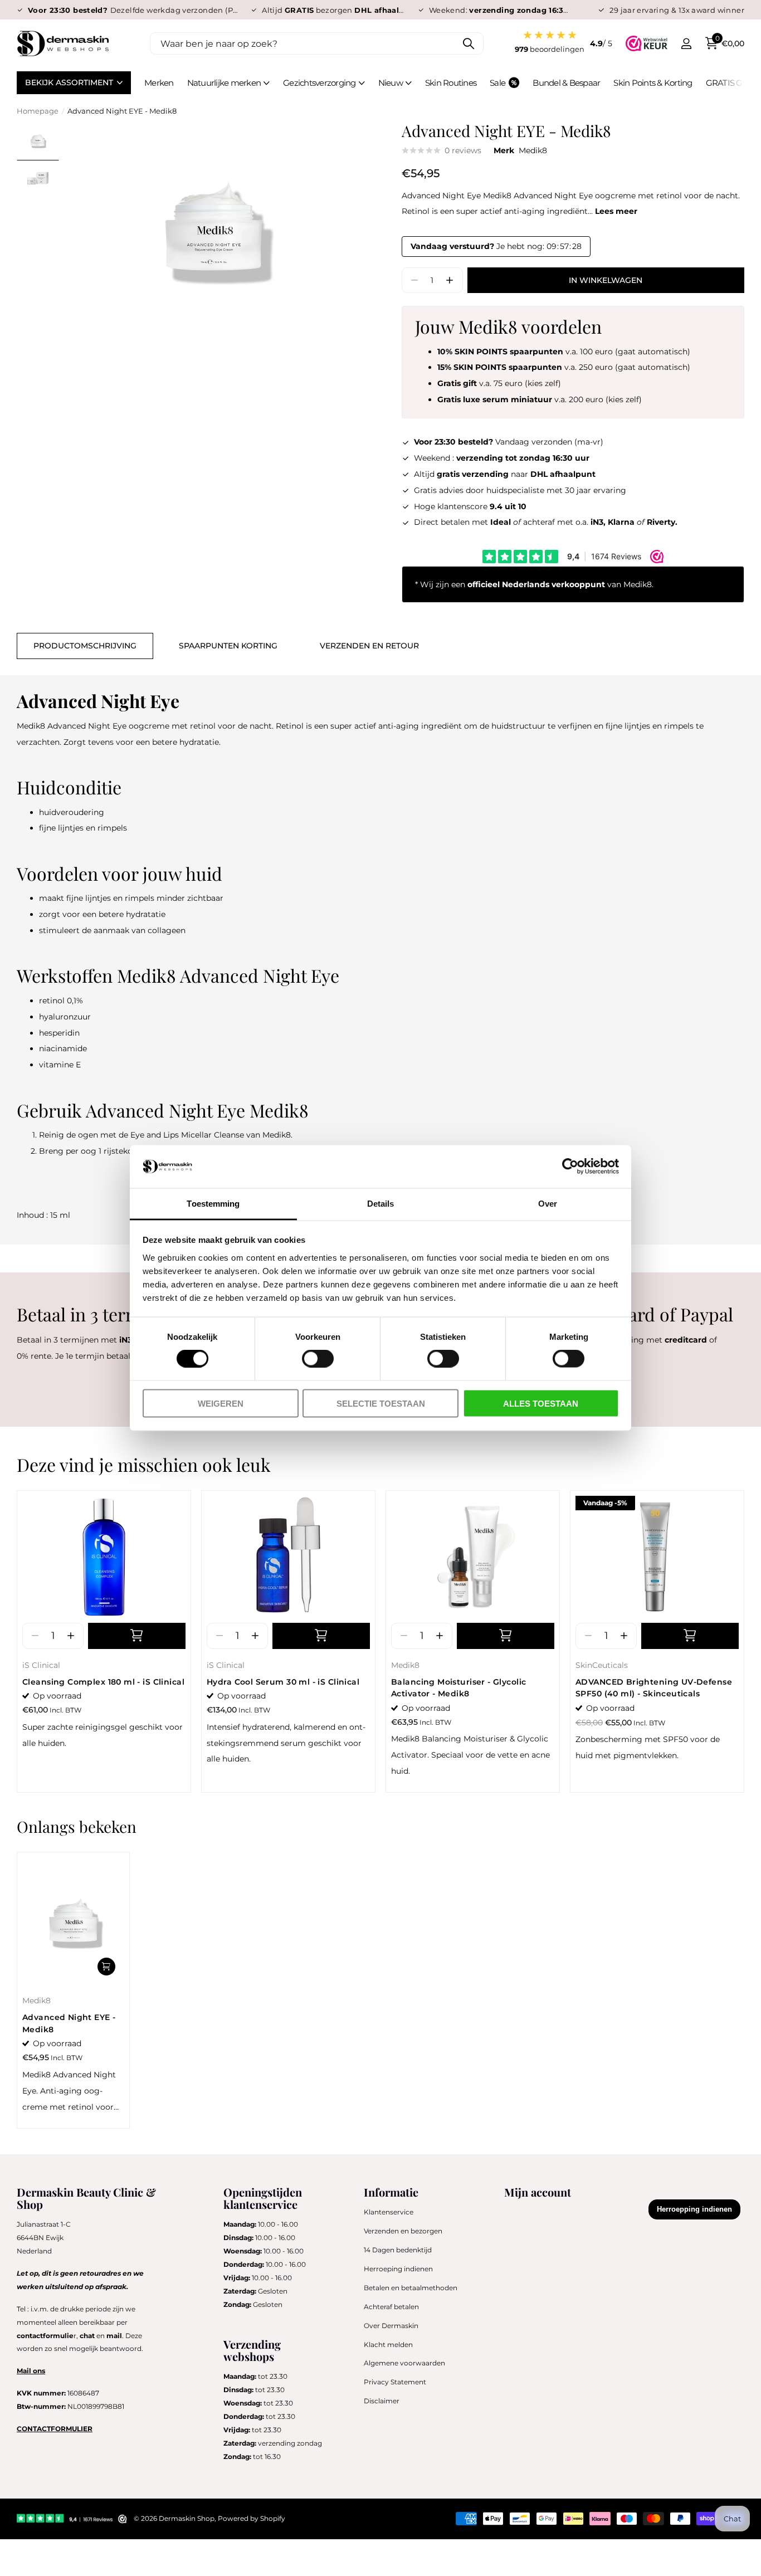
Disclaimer (382, 2401)
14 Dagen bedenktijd (398, 2250)
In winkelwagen (606, 280)
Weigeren (221, 1403)
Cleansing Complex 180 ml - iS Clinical (103, 1682)
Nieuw (391, 83)
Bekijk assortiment (70, 82)
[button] (450, 280)
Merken (159, 83)
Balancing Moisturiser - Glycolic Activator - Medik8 (458, 1688)
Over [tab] (548, 1203)
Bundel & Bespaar (566, 83)
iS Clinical (41, 1665)
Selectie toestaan (381, 1403)
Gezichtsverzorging (319, 83)
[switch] (318, 1359)
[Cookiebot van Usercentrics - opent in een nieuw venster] (570, 1167)
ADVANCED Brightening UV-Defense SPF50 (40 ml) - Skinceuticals (654, 1688)
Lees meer (616, 211)
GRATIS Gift (728, 83)
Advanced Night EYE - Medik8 (69, 2023)
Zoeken (468, 43)
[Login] (686, 44)
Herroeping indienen (398, 2269)
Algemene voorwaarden (404, 2363)
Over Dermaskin (391, 2326)
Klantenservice (389, 2212)
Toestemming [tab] (213, 1203)
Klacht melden (388, 2345)
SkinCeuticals (602, 1665)
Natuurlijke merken (224, 83)
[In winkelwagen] (137, 1636)
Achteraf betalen (391, 2307)
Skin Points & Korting (653, 83)
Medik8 (533, 150)
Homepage (38, 111)
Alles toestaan (541, 1403)
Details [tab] (381, 1203)
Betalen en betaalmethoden (411, 2288)
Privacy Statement (395, 2382)
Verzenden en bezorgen (403, 2231)
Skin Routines (451, 83)
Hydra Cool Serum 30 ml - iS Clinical (283, 1682)
